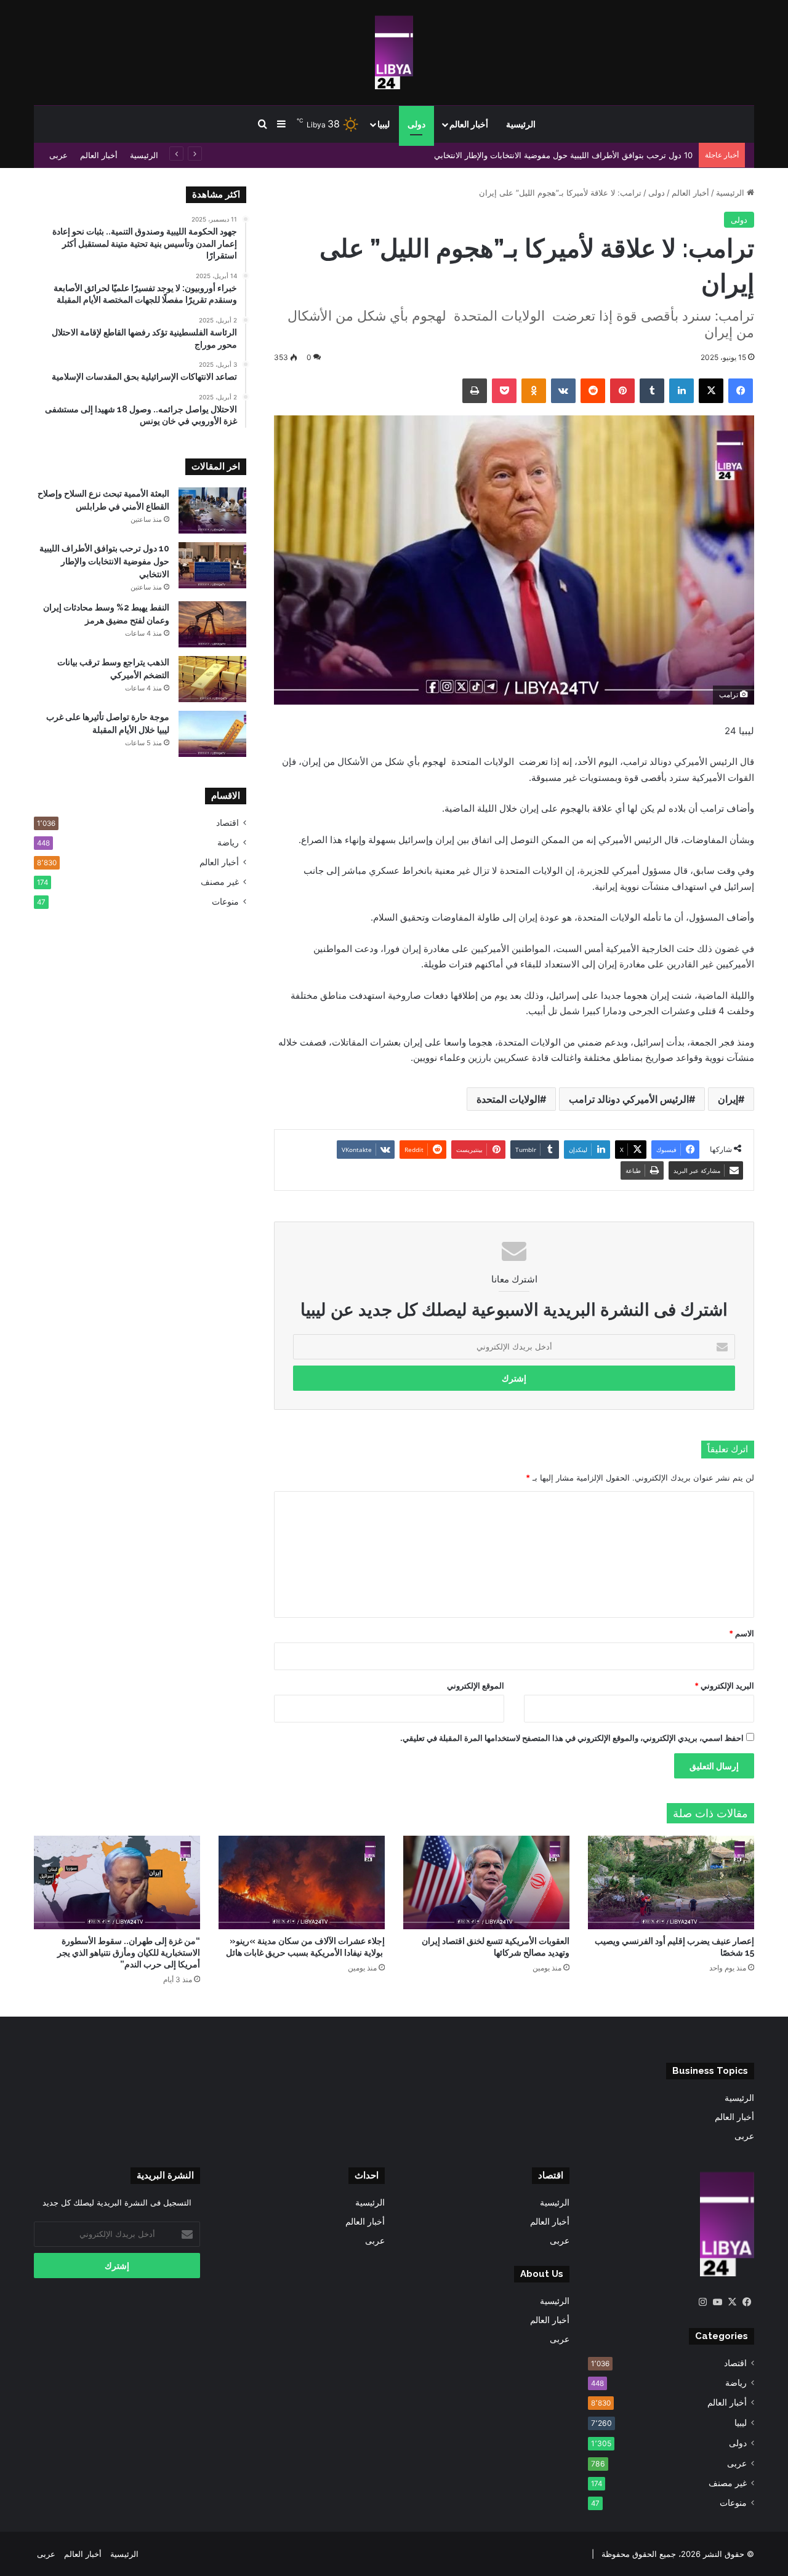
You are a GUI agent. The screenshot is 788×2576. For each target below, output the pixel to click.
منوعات (225, 902)
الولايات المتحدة (508, 1099)
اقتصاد (227, 823)
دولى (416, 124)
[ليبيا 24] (394, 52)
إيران (728, 1099)
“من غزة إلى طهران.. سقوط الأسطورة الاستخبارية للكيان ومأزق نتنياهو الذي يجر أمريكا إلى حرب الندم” (129, 1953)
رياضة (228, 842)
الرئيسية (521, 124)
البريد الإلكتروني (724, 1686)
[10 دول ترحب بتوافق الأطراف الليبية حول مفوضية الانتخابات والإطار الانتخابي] (212, 565)
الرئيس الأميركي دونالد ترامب (629, 1099)
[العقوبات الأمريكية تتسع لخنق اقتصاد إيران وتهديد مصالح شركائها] (486, 1882)
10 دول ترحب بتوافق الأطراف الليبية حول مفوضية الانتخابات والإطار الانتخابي (104, 561)
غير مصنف (220, 882)
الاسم (742, 1633)
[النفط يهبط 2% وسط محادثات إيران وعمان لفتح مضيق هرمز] (212, 624)
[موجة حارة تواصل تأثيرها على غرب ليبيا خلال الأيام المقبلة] (212, 734)
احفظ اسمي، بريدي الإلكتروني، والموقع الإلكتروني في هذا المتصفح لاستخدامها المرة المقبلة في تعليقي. (572, 1738)
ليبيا (384, 124)
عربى (58, 155)
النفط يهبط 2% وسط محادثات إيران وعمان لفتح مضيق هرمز (589, 155)
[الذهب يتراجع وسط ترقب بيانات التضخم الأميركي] (212, 679)
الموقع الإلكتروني (476, 1686)
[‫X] (732, 2302)
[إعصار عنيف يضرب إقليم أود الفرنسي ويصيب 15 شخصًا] (671, 1882)
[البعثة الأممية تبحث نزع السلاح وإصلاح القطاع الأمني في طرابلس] (212, 510)
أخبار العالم (469, 124)
